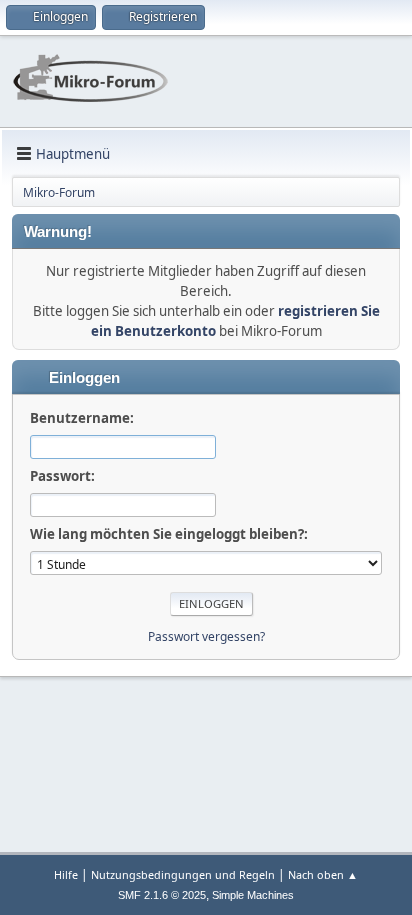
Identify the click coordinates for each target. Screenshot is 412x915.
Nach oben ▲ (323, 874)
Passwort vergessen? (206, 636)
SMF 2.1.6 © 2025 (162, 895)
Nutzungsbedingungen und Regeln (183, 874)
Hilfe (66, 874)
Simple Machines (253, 895)
